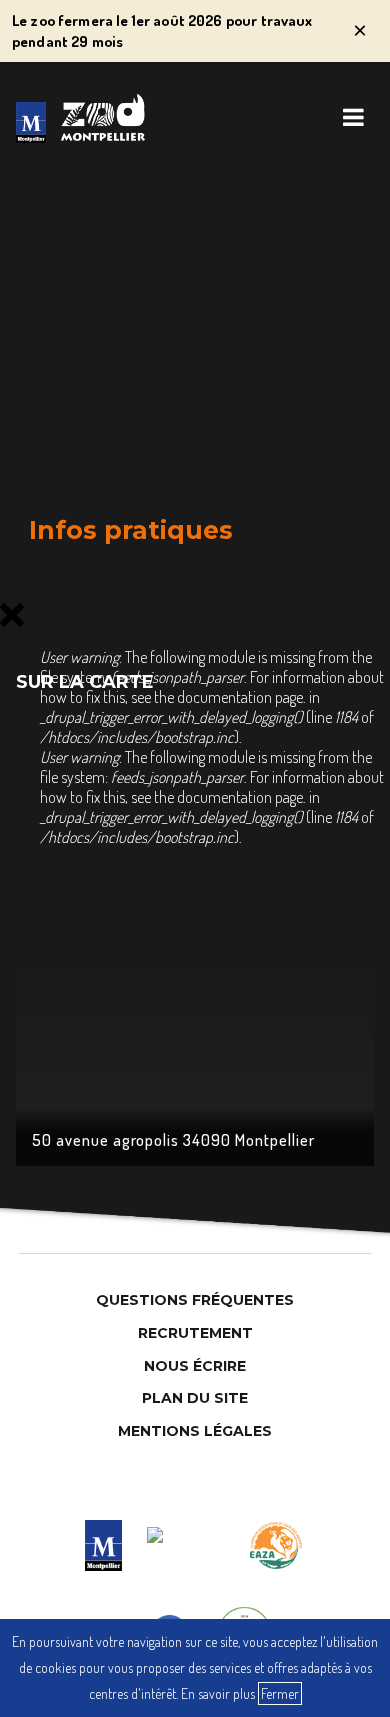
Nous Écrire (195, 1366)
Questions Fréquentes (195, 1300)
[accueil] (31, 122)
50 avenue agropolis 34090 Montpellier (173, 1140)
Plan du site (195, 1398)
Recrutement (195, 1333)
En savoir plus (218, 1693)
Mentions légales (195, 1431)
